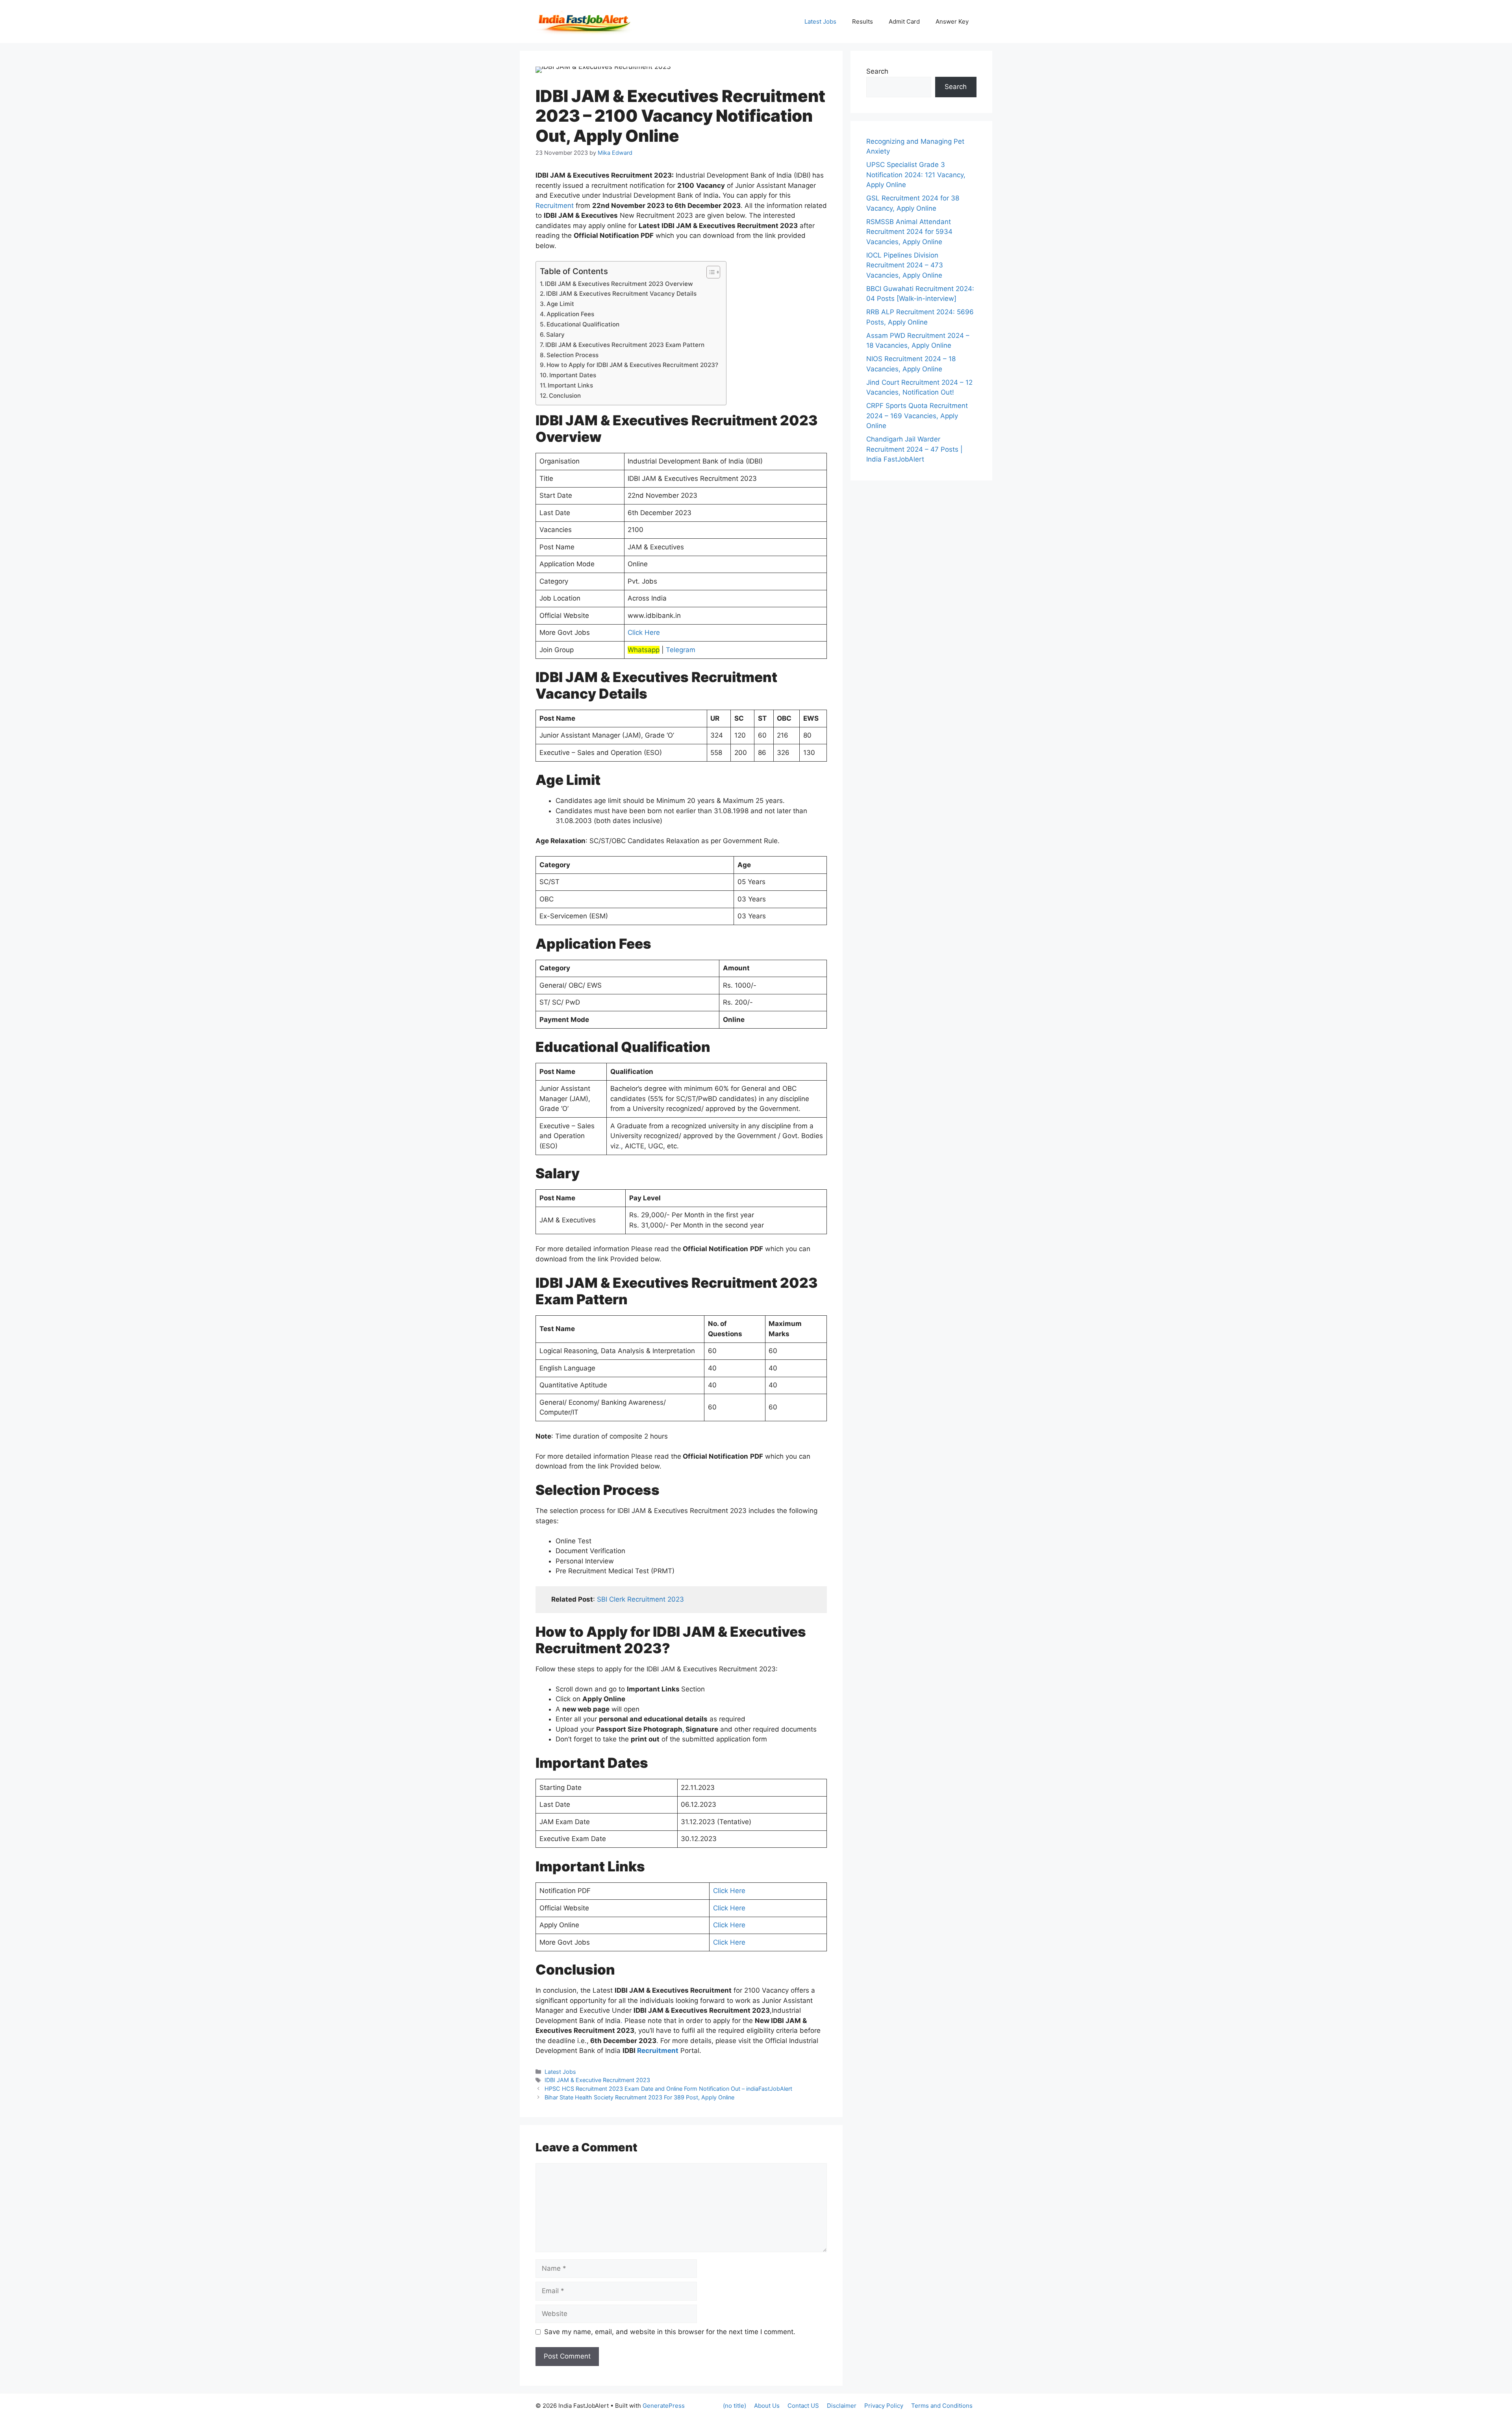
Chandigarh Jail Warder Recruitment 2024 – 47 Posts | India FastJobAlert (914, 449)
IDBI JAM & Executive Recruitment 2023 (597, 2080)
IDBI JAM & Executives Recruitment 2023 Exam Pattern (625, 345)
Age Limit (560, 304)
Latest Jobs (820, 21)
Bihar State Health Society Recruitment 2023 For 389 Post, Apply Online (639, 2097)
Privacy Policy (884, 2406)
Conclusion (565, 396)
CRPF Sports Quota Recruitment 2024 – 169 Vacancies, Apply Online (917, 416)
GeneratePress (664, 2406)
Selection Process (573, 355)
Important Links (570, 385)
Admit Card (904, 21)
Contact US (803, 2406)
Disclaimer (842, 2406)
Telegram (681, 650)
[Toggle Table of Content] (709, 272)
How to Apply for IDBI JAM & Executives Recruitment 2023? (632, 365)
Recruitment (555, 206)
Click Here (644, 632)
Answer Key (952, 21)
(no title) (735, 2406)
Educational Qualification (583, 324)
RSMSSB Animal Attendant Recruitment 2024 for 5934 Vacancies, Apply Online (909, 232)
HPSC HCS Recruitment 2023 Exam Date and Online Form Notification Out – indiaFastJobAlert (668, 2089)
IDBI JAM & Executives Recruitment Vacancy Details (621, 294)
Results (863, 21)
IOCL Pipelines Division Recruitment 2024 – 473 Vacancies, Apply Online (905, 265)
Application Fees (570, 314)
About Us (767, 2406)
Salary (555, 335)
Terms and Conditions (942, 2406)
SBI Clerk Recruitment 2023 (640, 1599)
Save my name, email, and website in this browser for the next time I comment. (670, 2332)
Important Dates (573, 375)
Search (877, 71)
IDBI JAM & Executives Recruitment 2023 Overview (619, 284)
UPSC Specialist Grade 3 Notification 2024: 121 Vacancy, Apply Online (916, 175)
